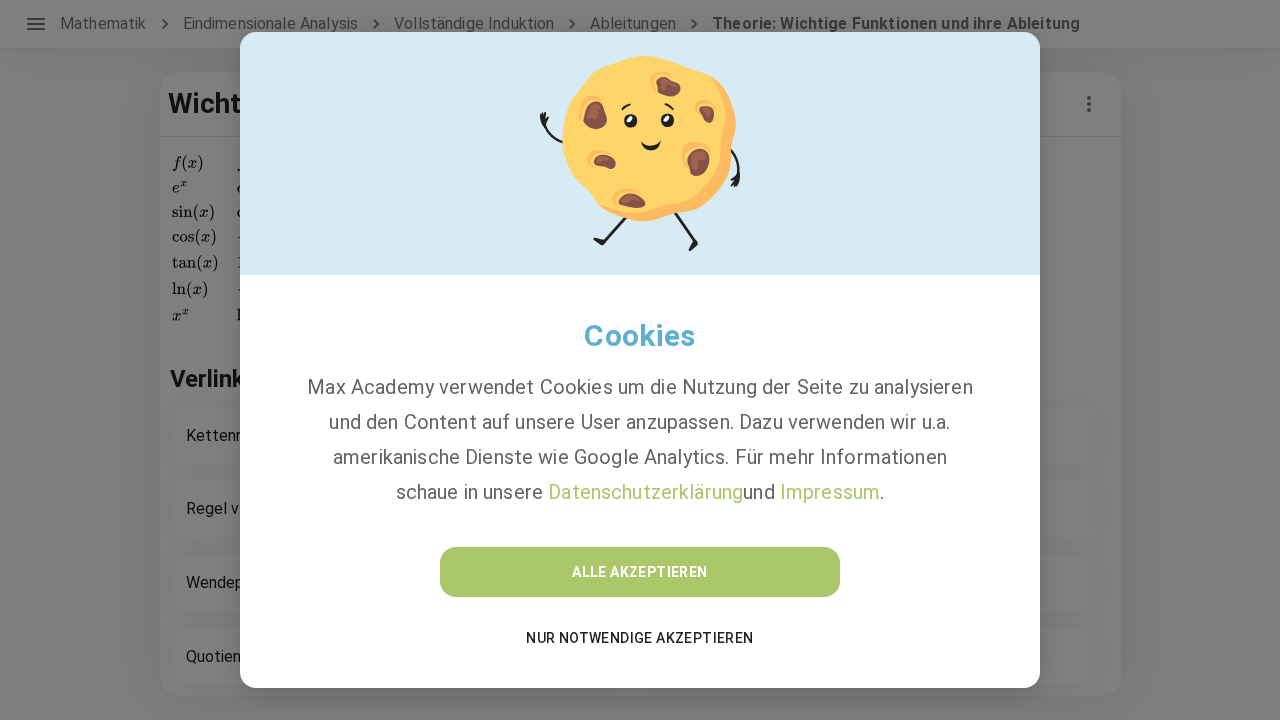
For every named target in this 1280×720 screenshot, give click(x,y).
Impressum (830, 492)
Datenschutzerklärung (645, 492)
